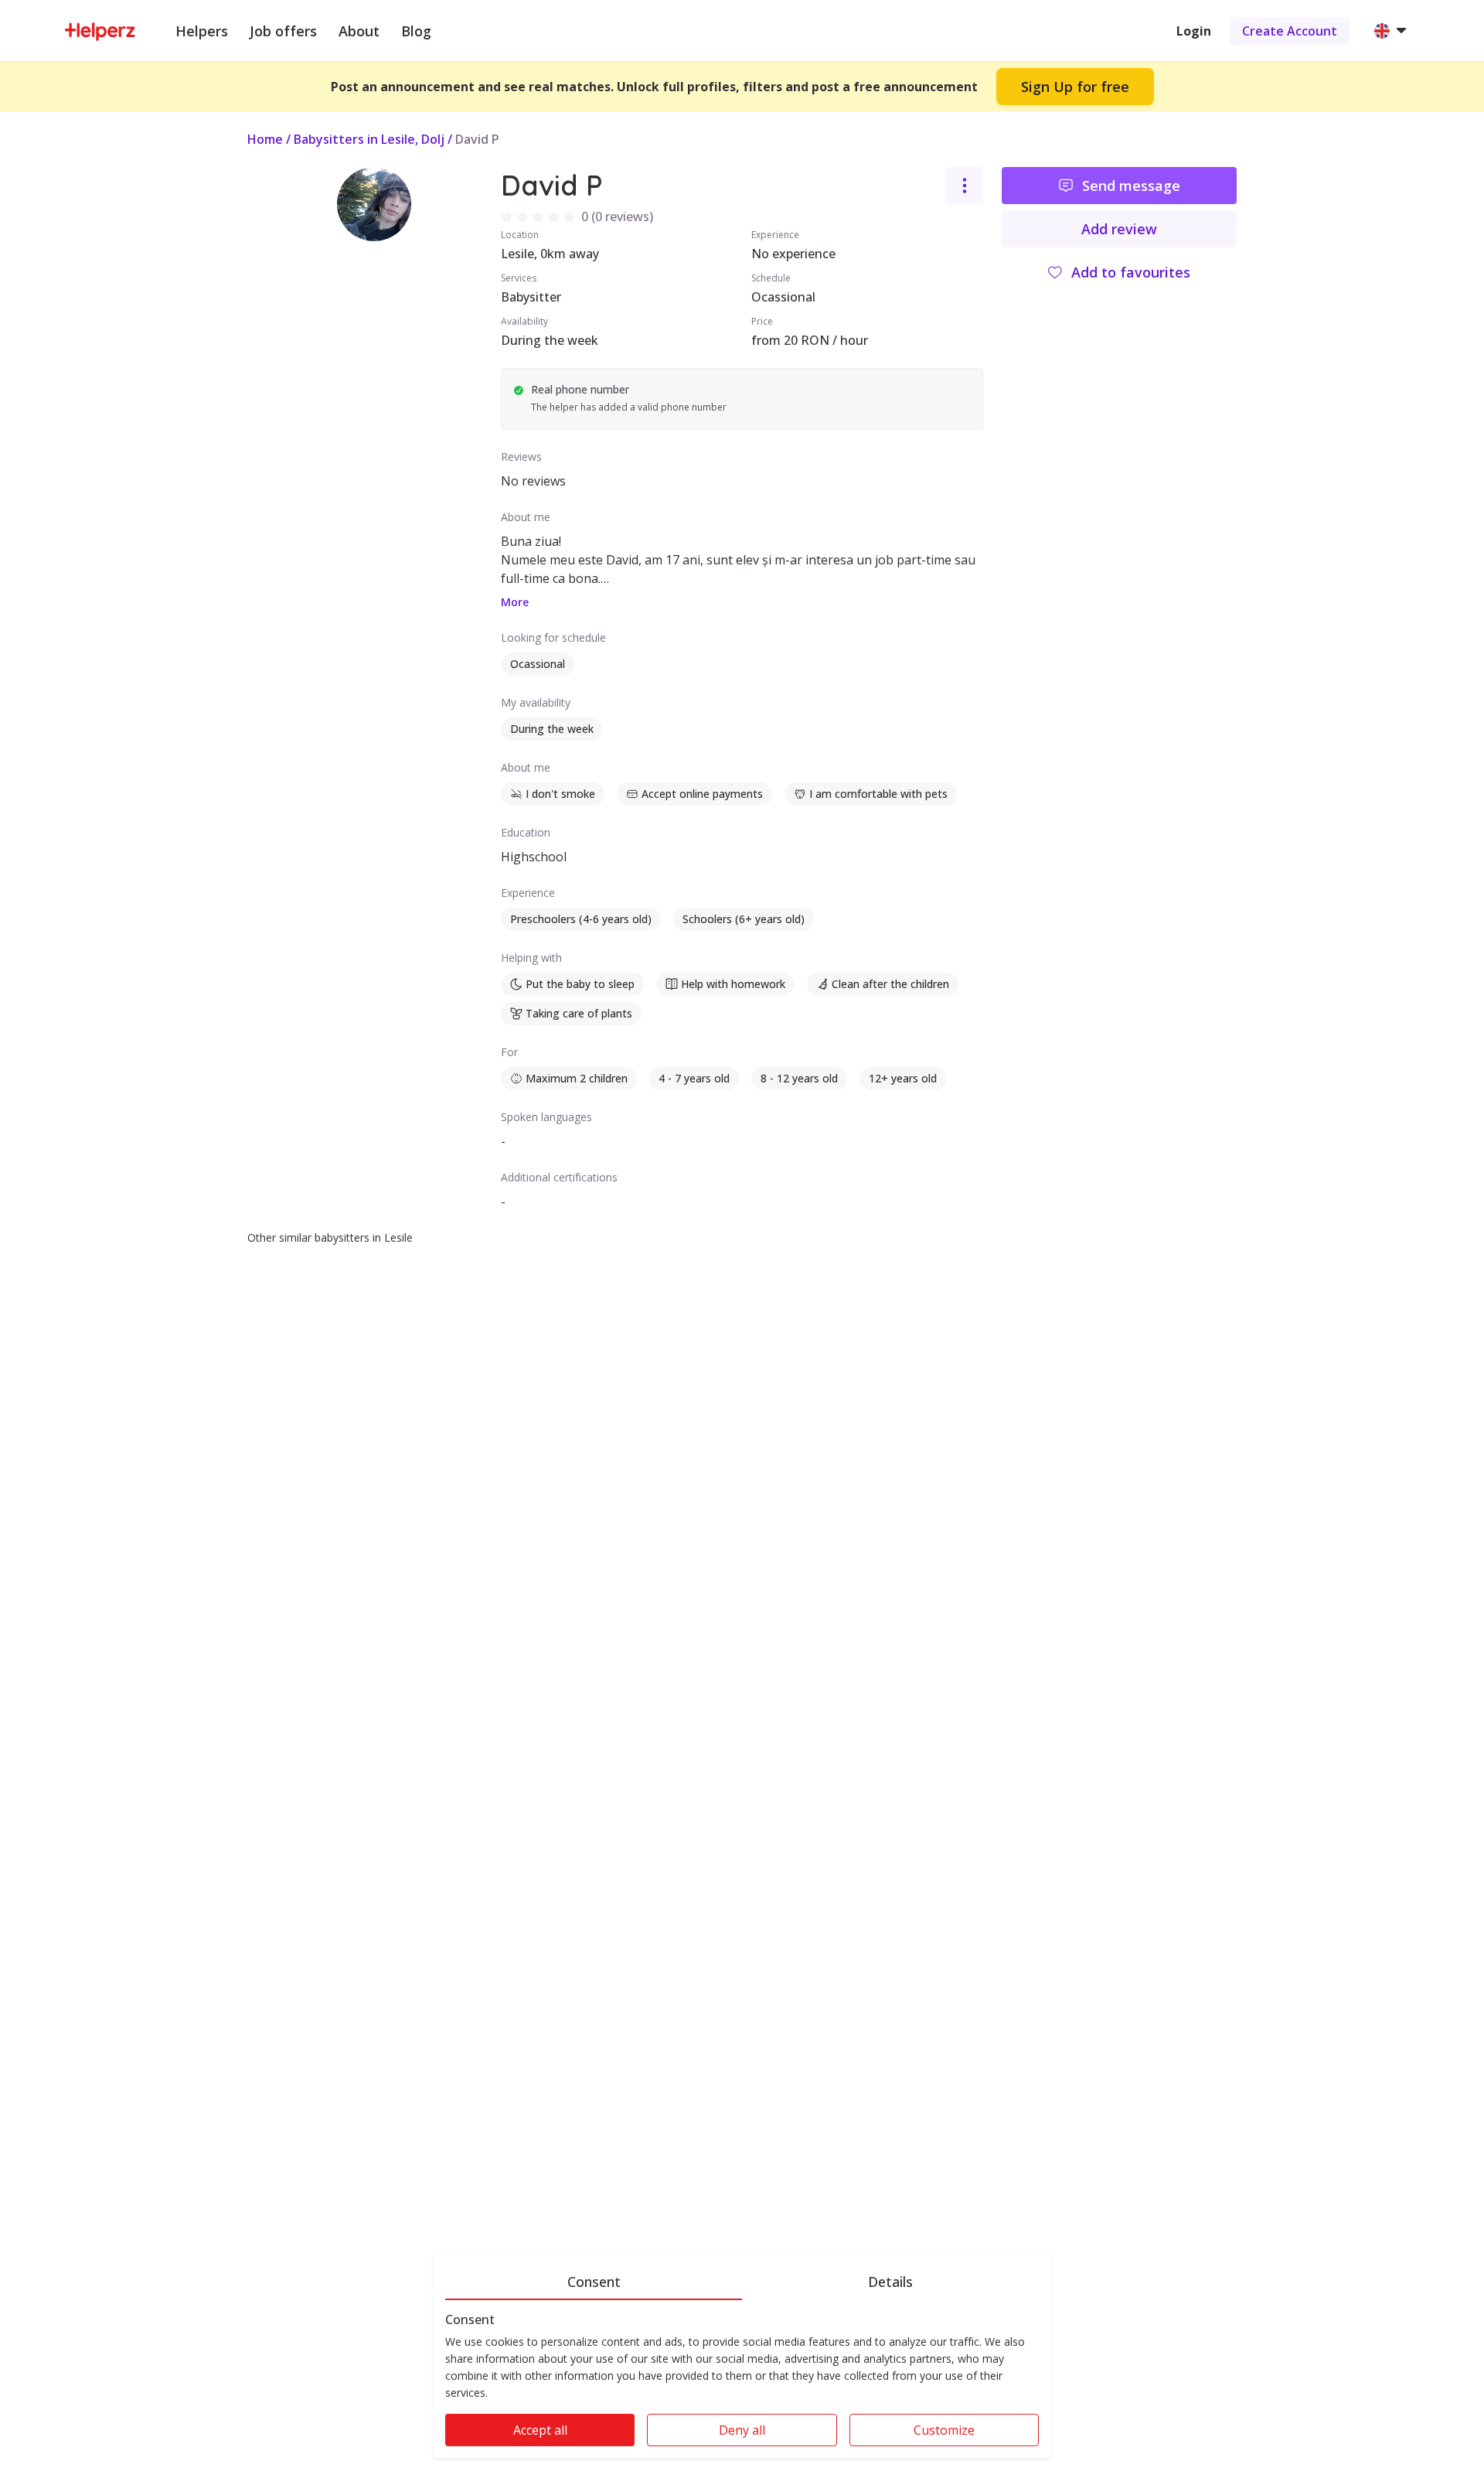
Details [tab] (890, 2282)
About (359, 31)
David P (477, 139)
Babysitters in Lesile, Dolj (369, 139)
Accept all (540, 2430)
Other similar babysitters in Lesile (330, 1237)
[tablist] (742, 2279)
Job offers (283, 31)
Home (265, 139)
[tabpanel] (742, 2386)
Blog (416, 31)
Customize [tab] (944, 2430)
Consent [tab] (594, 2282)
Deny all (742, 2430)
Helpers (202, 31)
